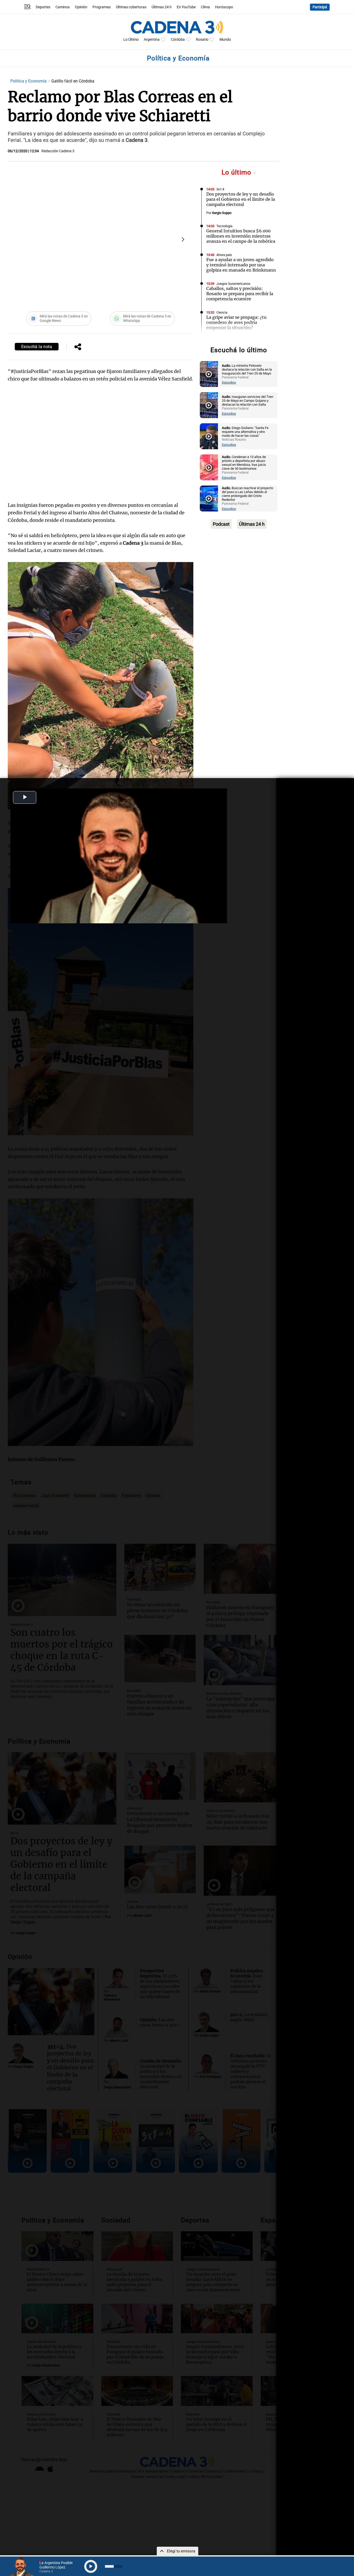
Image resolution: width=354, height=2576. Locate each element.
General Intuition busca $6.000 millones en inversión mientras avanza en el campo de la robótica (241, 236)
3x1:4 (220, 189)
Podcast (221, 524)
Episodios (229, 382)
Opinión (81, 7)
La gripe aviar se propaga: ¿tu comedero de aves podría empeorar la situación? (236, 322)
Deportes (43, 7)
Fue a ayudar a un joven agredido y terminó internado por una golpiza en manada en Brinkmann (241, 265)
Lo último (237, 172)
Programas (102, 7)
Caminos (63, 7)
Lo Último (131, 40)
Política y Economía (29, 81)
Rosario (202, 40)
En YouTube (186, 7)
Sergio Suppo (222, 213)
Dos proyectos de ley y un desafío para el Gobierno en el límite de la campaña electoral (241, 199)
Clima (205, 7)
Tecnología (224, 226)
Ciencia (222, 312)
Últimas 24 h (162, 7)
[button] (183, 239)
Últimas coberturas (131, 7)
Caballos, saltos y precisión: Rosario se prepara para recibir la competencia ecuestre (240, 294)
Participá (320, 7)
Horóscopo (224, 7)
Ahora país (224, 255)
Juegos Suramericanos (233, 284)
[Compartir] (78, 347)
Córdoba (178, 40)
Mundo (225, 40)
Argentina (152, 40)
